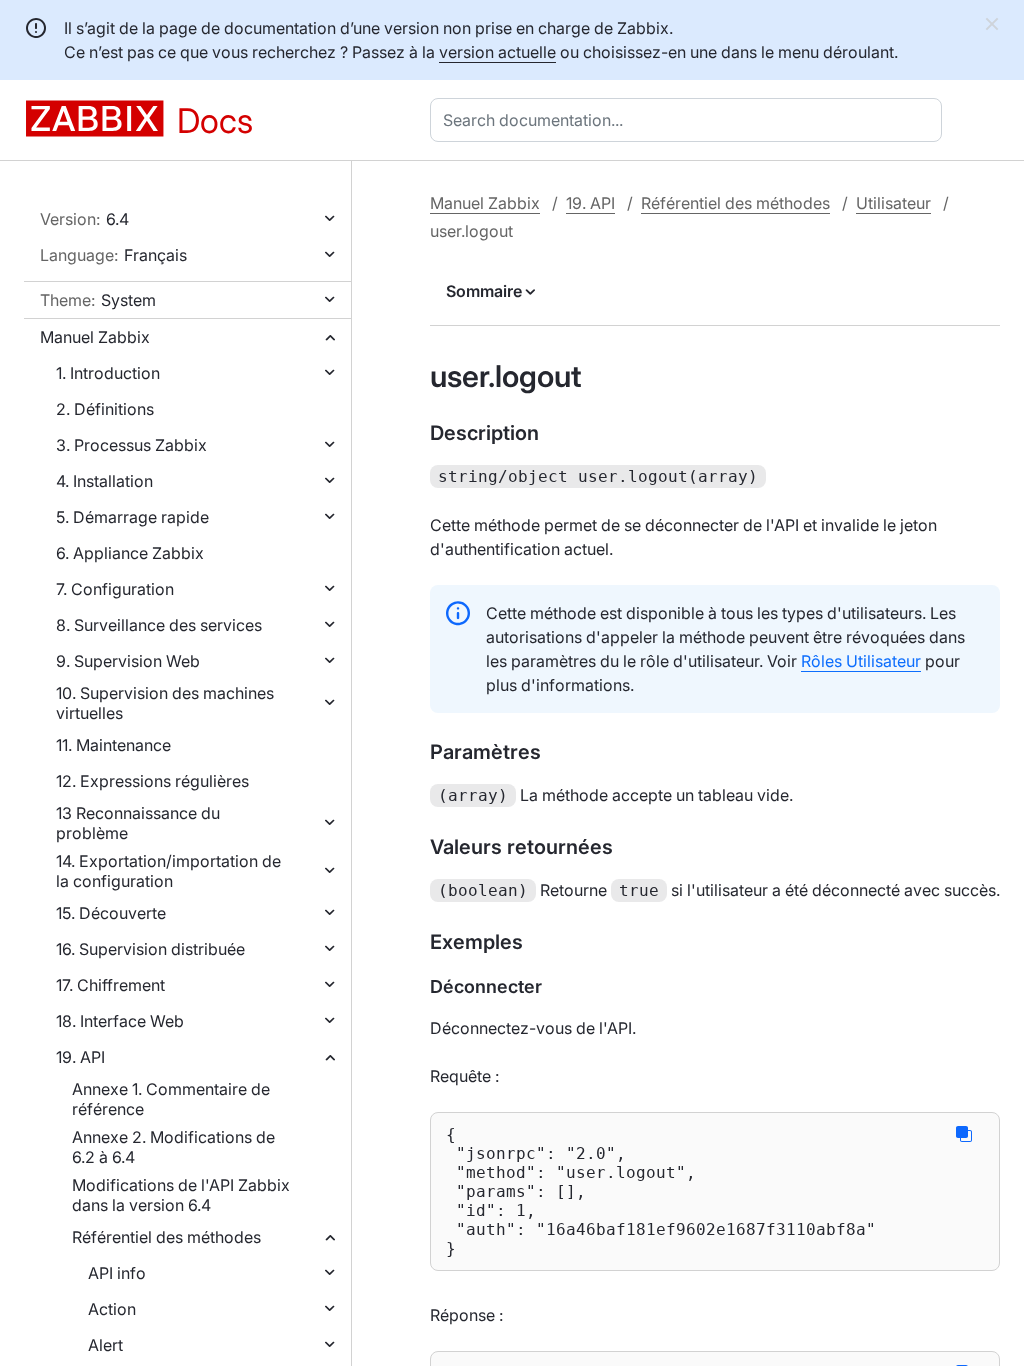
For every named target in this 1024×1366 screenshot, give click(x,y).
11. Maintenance (113, 745)
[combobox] (690, 120)
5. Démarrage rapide (132, 517)
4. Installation (104, 481)
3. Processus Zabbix (131, 445)
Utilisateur (893, 203)
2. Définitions (105, 409)
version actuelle (497, 52)
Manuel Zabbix (95, 337)
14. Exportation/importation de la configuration (168, 871)
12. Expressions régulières (152, 781)
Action (112, 1309)
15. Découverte (111, 913)
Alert (105, 1345)
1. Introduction (108, 373)
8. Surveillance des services (159, 625)
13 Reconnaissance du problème (138, 823)
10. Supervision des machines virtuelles (165, 703)
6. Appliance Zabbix (130, 553)
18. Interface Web (120, 1021)
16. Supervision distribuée (150, 949)
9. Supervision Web (128, 661)
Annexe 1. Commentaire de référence (171, 1099)
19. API (80, 1057)
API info (117, 1273)
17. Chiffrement (110, 985)
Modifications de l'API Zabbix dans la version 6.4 (181, 1195)
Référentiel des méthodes (166, 1237)
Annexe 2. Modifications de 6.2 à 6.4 (173, 1147)
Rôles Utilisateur (861, 661)
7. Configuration (115, 589)
